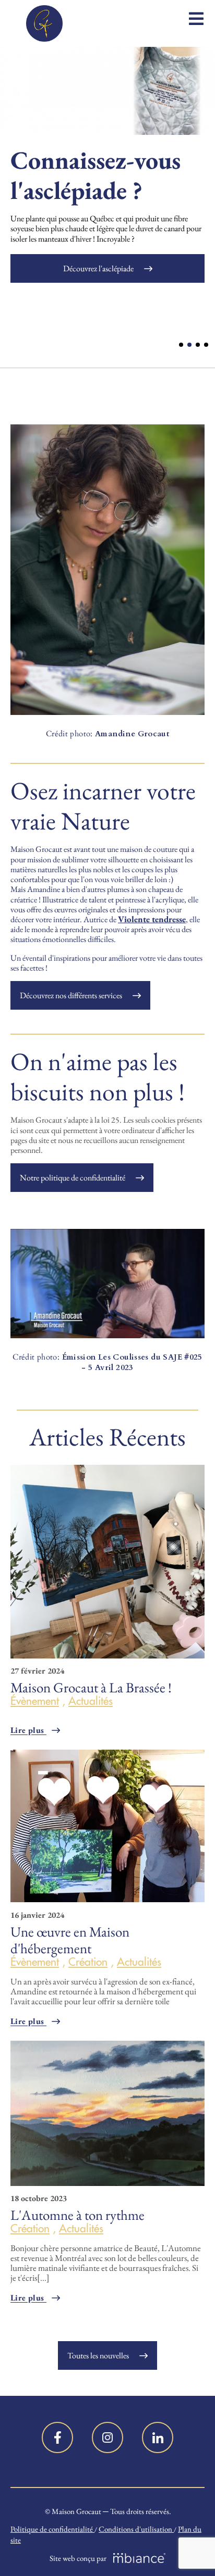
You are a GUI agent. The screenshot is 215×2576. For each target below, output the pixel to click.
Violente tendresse (152, 919)
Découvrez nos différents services (71, 995)
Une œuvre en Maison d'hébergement (70, 1940)
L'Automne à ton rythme (77, 2215)
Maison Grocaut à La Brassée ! (91, 1687)
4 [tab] (206, 345)
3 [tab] (198, 345)
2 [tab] (189, 345)
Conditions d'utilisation (136, 2529)
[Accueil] (44, 23)
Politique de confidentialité (52, 2529)
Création (88, 1962)
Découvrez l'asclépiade (98, 268)
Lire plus (28, 1730)
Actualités (91, 1701)
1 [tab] (181, 345)
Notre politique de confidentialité (73, 1178)
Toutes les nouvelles (98, 2355)
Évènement (35, 1701)
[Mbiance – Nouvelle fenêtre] (139, 2558)
